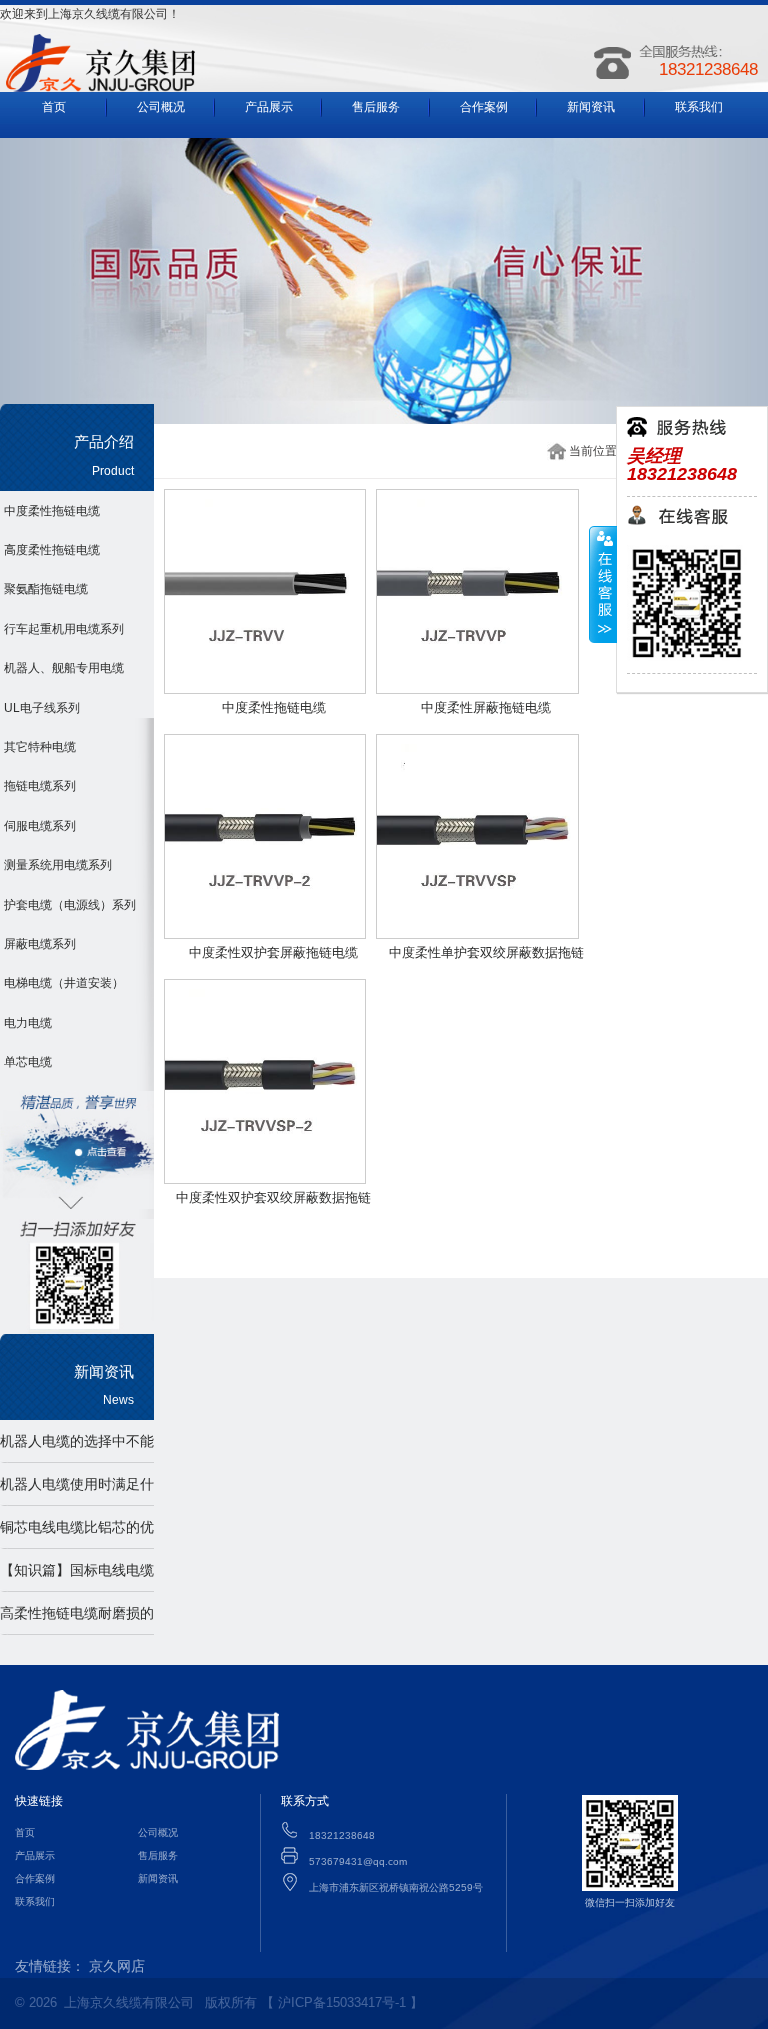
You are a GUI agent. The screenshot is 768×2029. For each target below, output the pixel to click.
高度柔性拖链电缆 (52, 550)
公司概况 (161, 107)
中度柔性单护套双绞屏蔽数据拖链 (486, 952)
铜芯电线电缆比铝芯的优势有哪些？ (94, 1527)
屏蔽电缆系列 (40, 944)
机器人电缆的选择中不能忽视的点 (94, 1441)
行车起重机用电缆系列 (64, 629)
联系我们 (699, 107)
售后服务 (376, 107)
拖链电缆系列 (40, 786)
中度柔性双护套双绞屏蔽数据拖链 (273, 1197)
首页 (54, 107)
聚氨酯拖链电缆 (46, 589)
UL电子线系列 (42, 708)
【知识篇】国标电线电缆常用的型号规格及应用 (94, 1570)
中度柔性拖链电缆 (52, 511)
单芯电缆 (28, 1062)
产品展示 (269, 107)
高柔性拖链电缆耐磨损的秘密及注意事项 (94, 1613)
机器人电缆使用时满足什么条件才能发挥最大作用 (94, 1484)
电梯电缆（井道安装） (64, 983)
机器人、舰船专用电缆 (64, 668)
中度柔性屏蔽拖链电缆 (486, 707)
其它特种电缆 (40, 747)
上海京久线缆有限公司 (129, 2002)
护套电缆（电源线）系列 (70, 905)
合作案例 (484, 107)
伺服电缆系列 (40, 826)
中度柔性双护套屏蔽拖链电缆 (273, 952)
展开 (603, 585)
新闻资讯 (591, 107)
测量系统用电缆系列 (58, 865)
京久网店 (117, 1966)
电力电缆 (28, 1023)
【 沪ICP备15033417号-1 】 (342, 2002)
